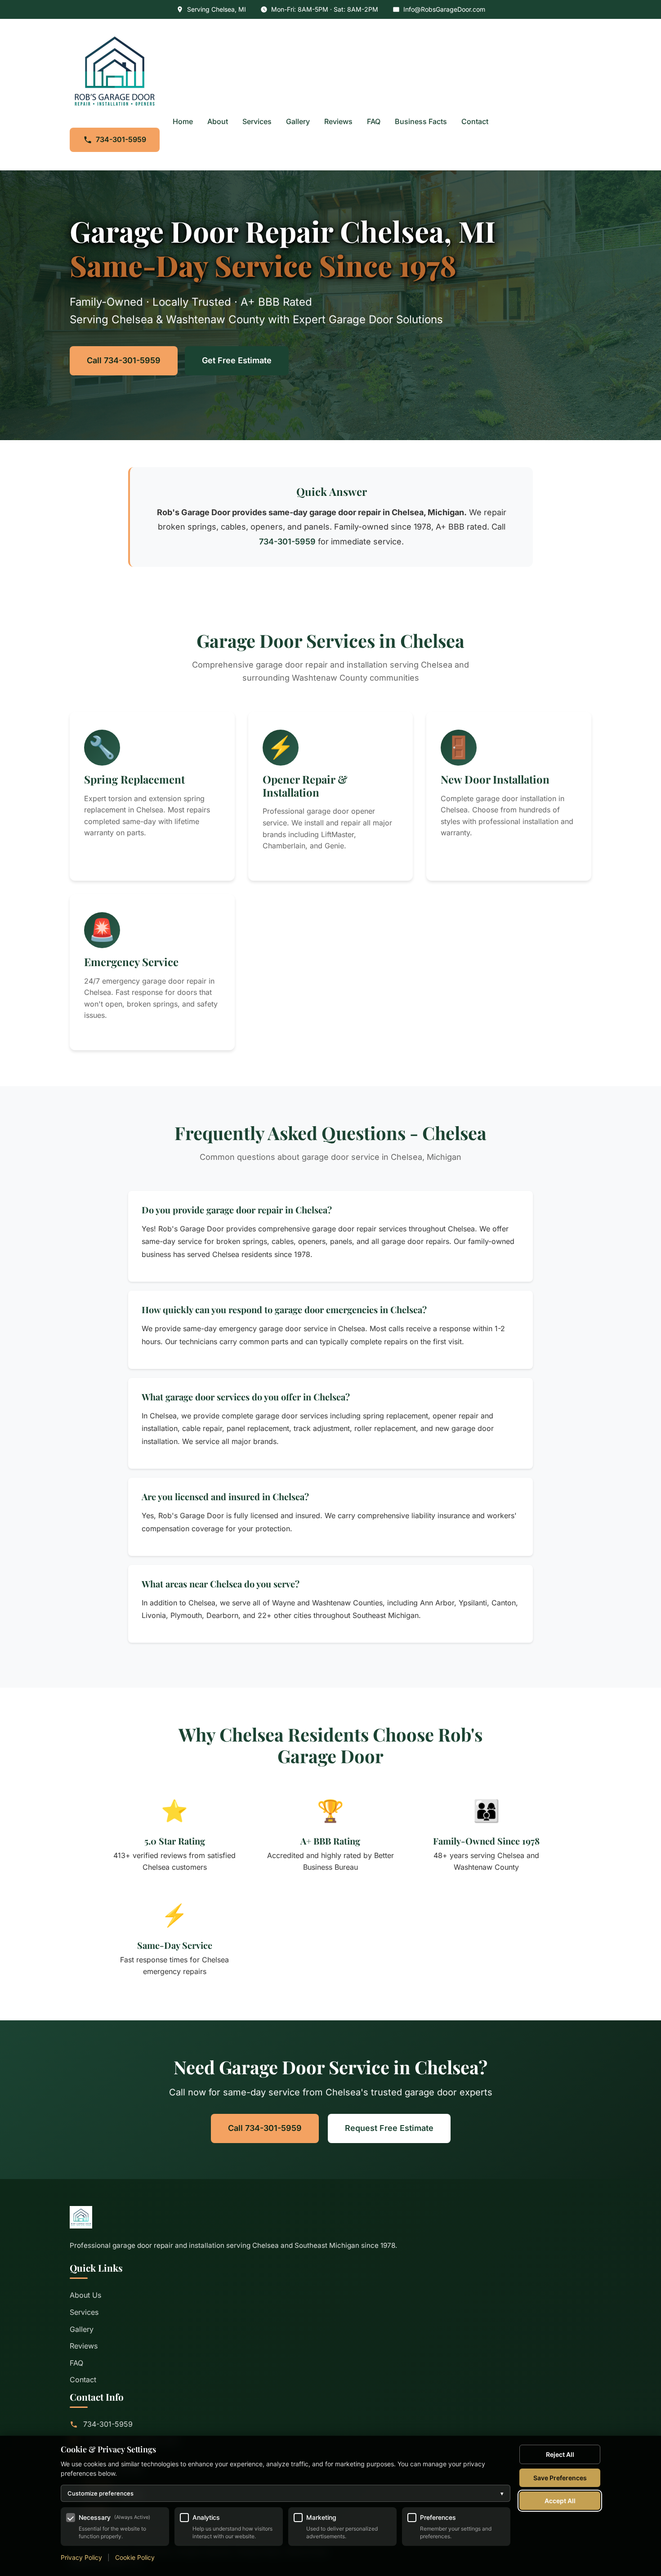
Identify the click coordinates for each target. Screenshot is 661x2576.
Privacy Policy (81, 2557)
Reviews (338, 121)
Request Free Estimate (389, 2128)
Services (257, 121)
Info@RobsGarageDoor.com (444, 9)
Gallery (298, 121)
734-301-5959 (121, 139)
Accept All (560, 2501)
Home (183, 121)
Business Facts (421, 121)
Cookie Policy (135, 2557)
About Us (85, 2295)
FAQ (374, 121)
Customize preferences (286, 2493)
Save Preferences (560, 2478)
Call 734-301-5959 (124, 360)
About (218, 121)
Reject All (560, 2454)
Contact (475, 121)
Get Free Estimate (237, 360)
